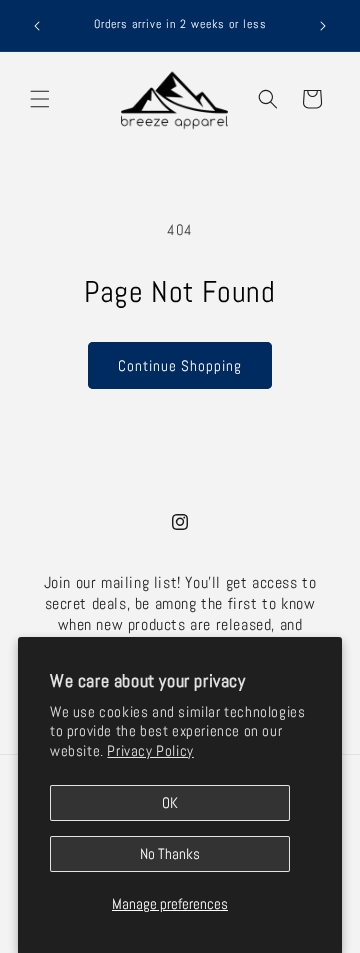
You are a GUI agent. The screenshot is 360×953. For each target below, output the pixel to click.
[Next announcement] (323, 26)
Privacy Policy (150, 750)
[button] (40, 99)
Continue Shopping (180, 365)
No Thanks (170, 853)
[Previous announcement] (37, 26)
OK (170, 802)
